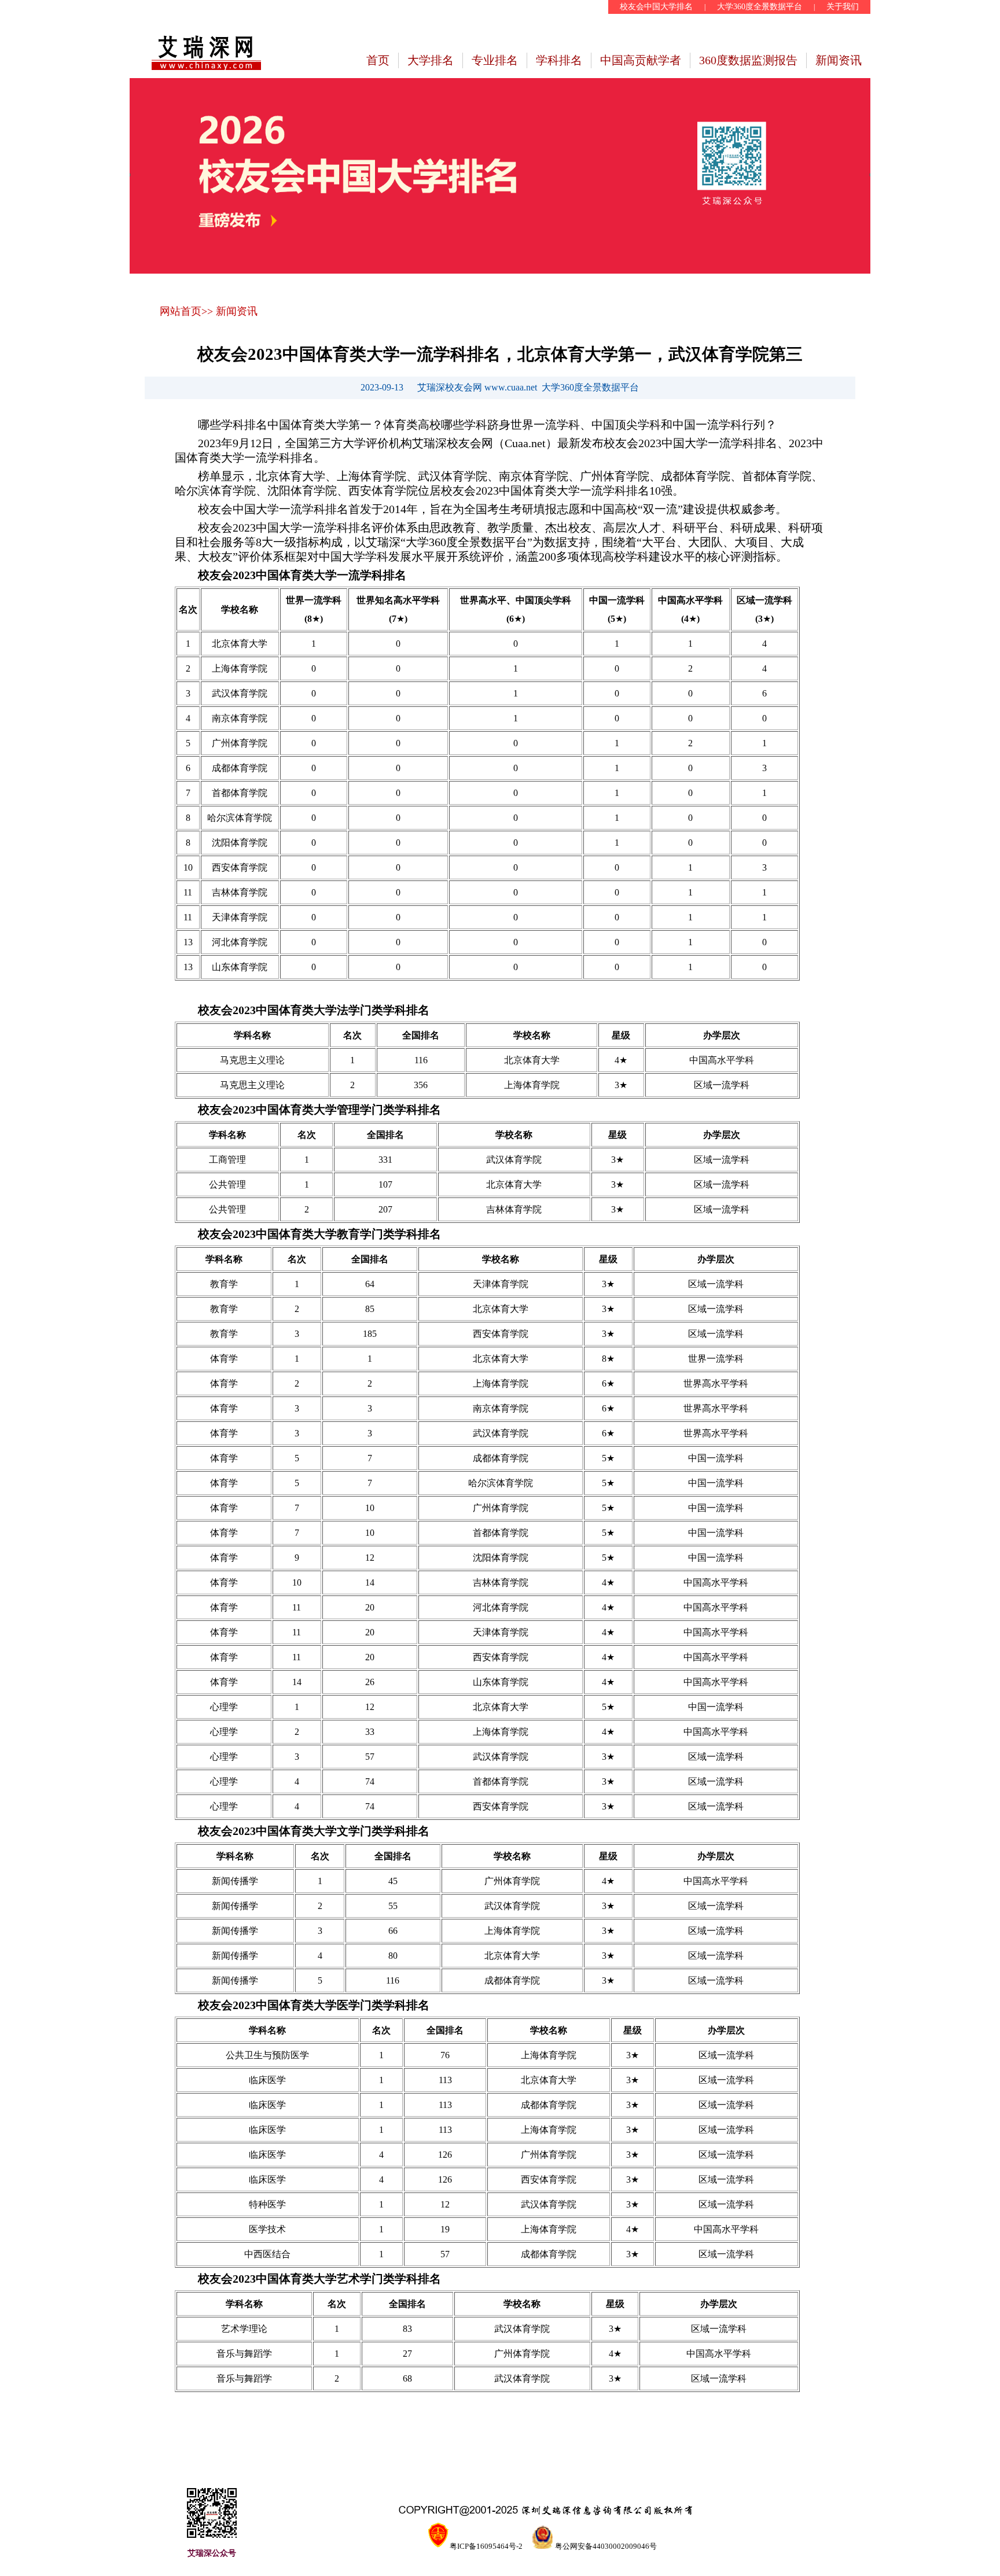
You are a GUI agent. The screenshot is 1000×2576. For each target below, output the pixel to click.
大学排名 (431, 60)
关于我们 (843, 7)
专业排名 (495, 60)
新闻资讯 (839, 60)
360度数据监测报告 (748, 60)
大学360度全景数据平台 (760, 7)
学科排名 (559, 60)
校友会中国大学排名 (656, 7)
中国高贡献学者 (641, 60)
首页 (378, 60)
